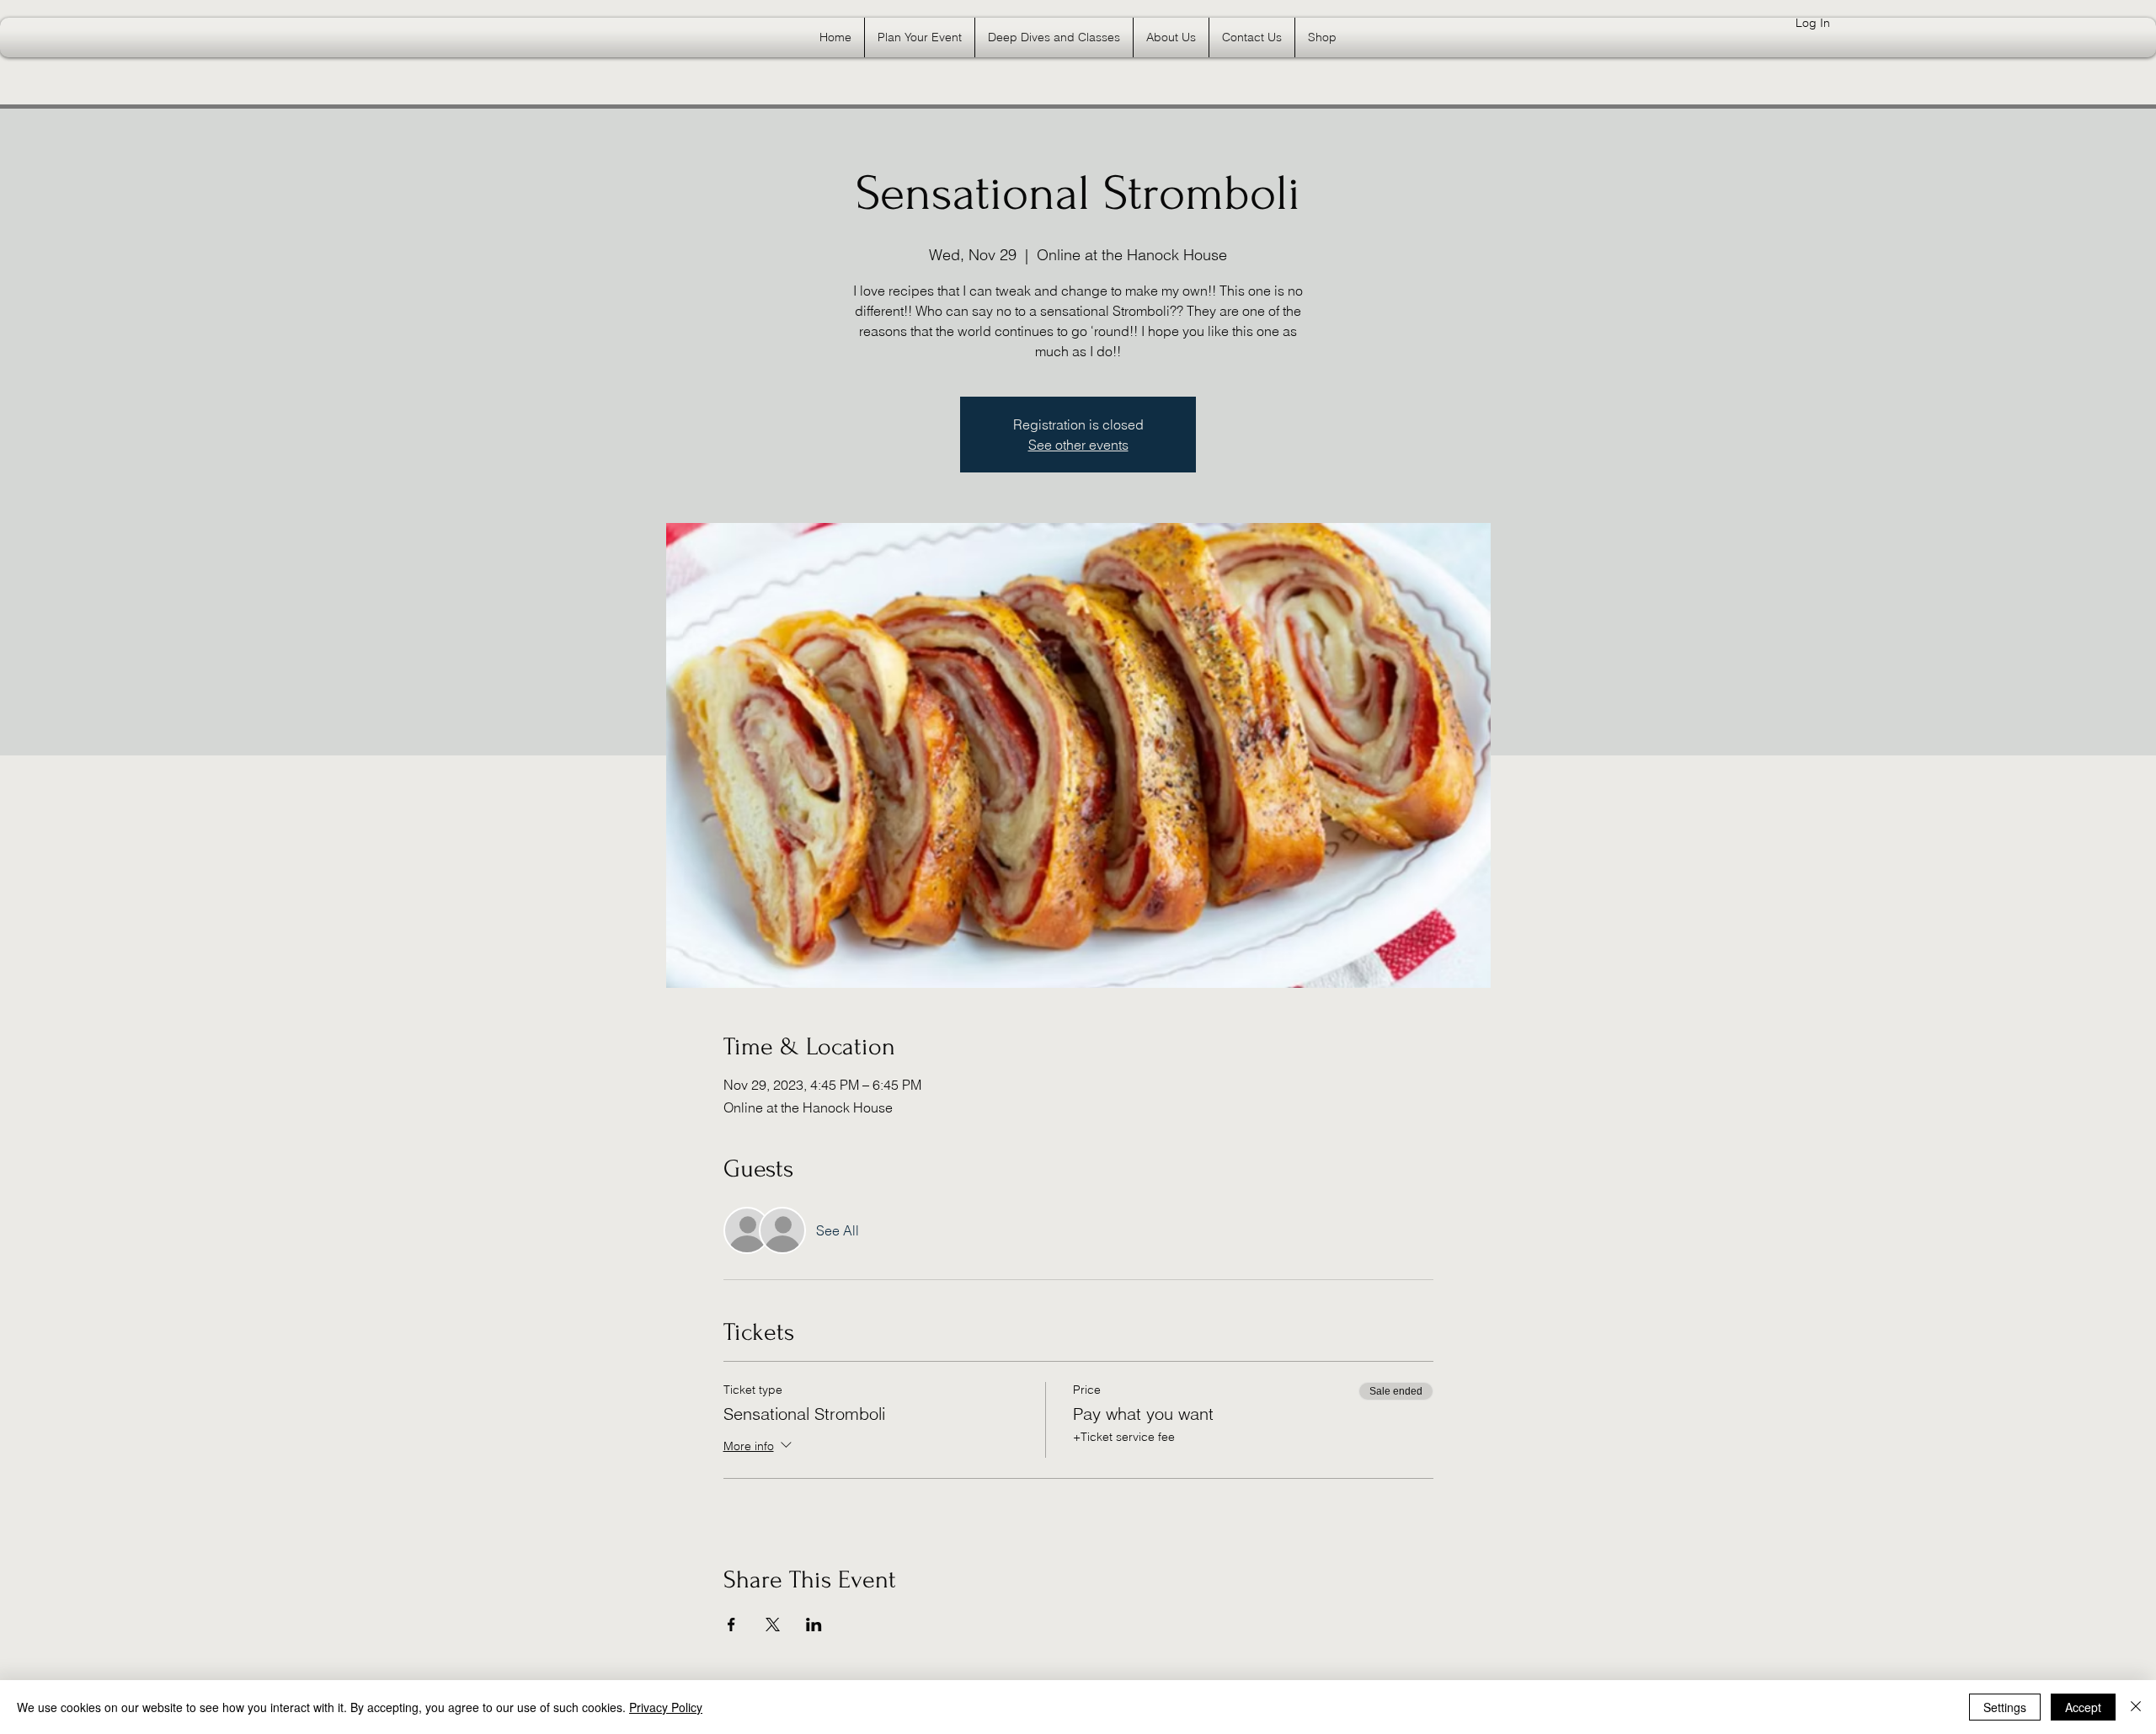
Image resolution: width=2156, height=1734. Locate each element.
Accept (2083, 1707)
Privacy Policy (666, 1707)
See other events (1078, 445)
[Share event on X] (773, 1625)
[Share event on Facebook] (731, 1625)
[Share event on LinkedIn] (814, 1625)
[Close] (2136, 1707)
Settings (2005, 1707)
